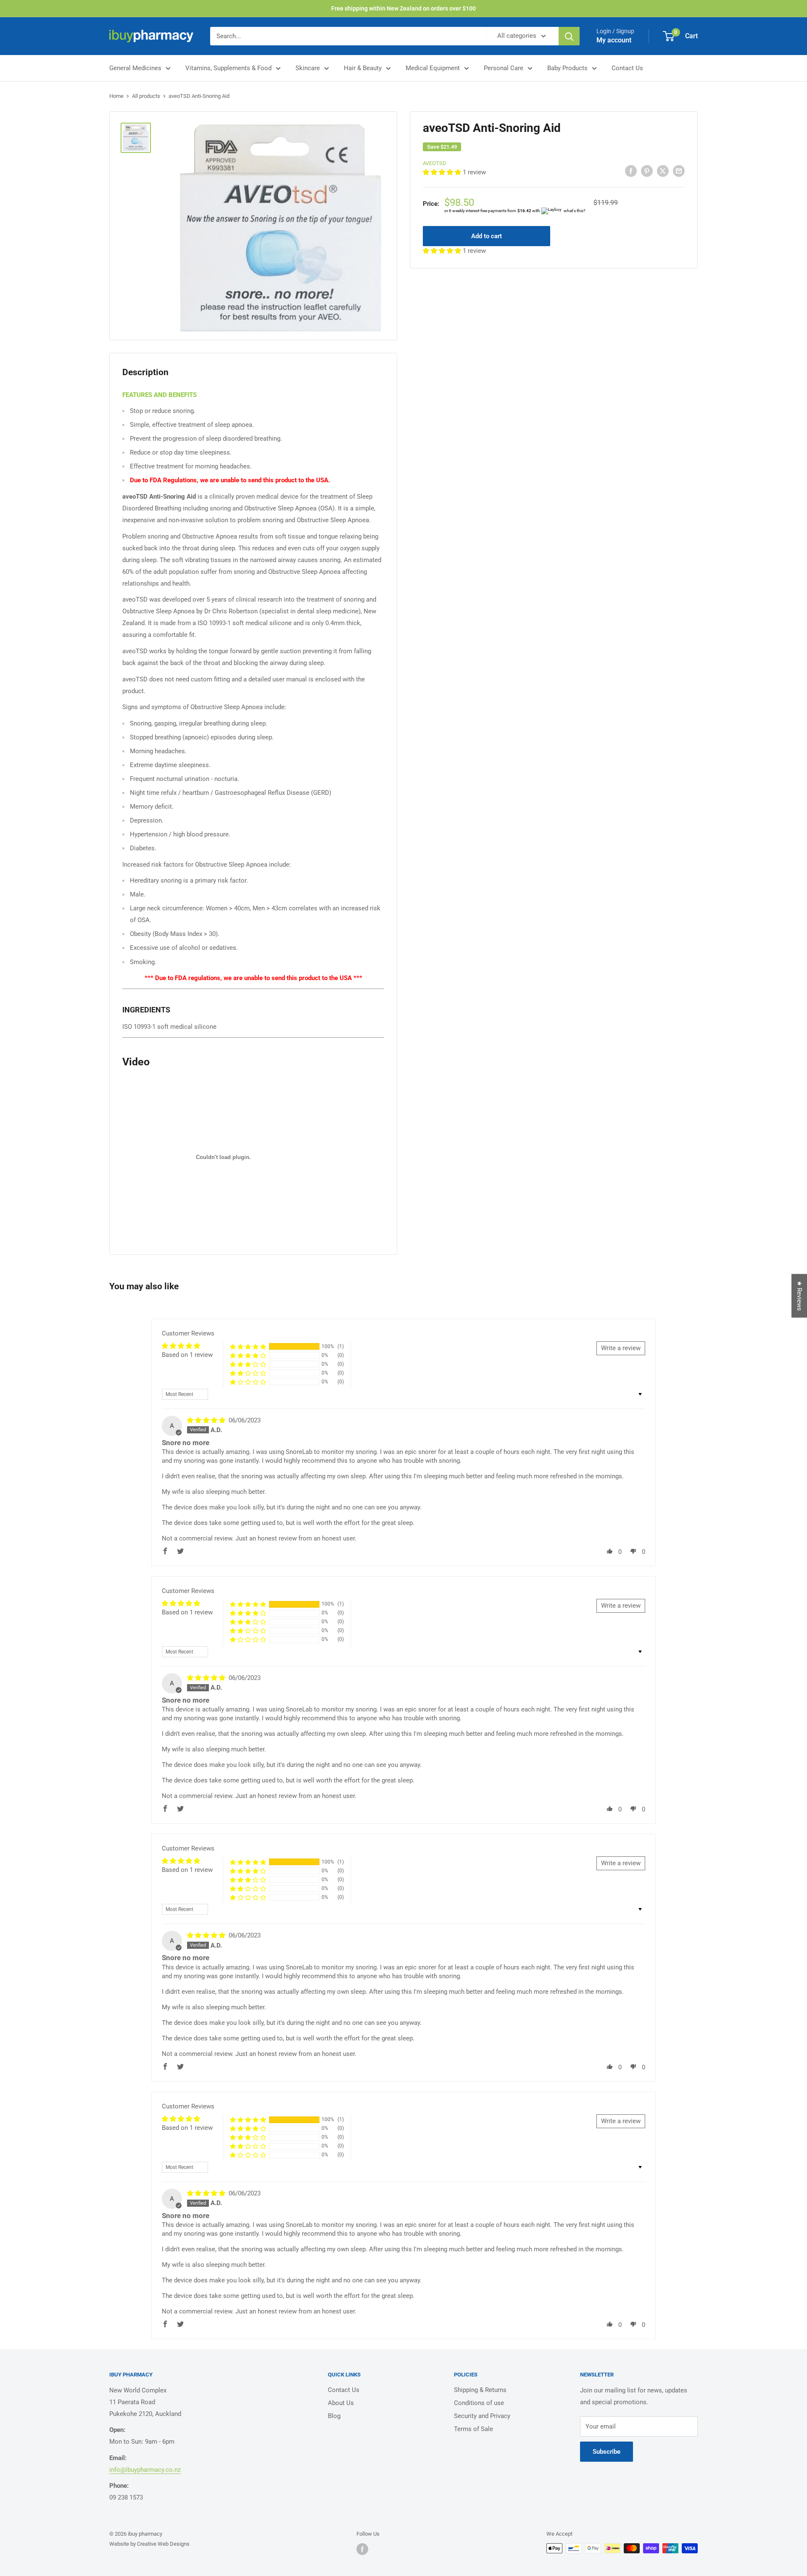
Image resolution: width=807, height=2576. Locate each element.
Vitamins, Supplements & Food (228, 68)
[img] (207, 1420)
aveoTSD (435, 163)
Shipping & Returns (480, 2390)
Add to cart (487, 236)
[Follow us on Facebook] (362, 2549)
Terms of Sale (473, 2429)
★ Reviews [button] (799, 1296)
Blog (334, 2416)
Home (116, 96)
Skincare (308, 68)
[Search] (569, 36)
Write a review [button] (621, 1348)
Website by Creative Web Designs (149, 2544)
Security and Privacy (482, 2416)
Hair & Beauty (363, 68)
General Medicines (135, 68)
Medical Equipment (433, 68)
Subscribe (607, 2452)
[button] (443, 172)
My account (614, 40)
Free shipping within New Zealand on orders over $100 (403, 8)
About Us (341, 2403)
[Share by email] (679, 171)
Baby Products (567, 68)
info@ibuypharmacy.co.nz (145, 2470)
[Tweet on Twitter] (663, 171)
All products (146, 96)
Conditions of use (479, 2403)
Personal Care (504, 68)
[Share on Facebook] (631, 171)
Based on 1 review (187, 1355)
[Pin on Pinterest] (647, 171)
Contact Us (627, 68)
